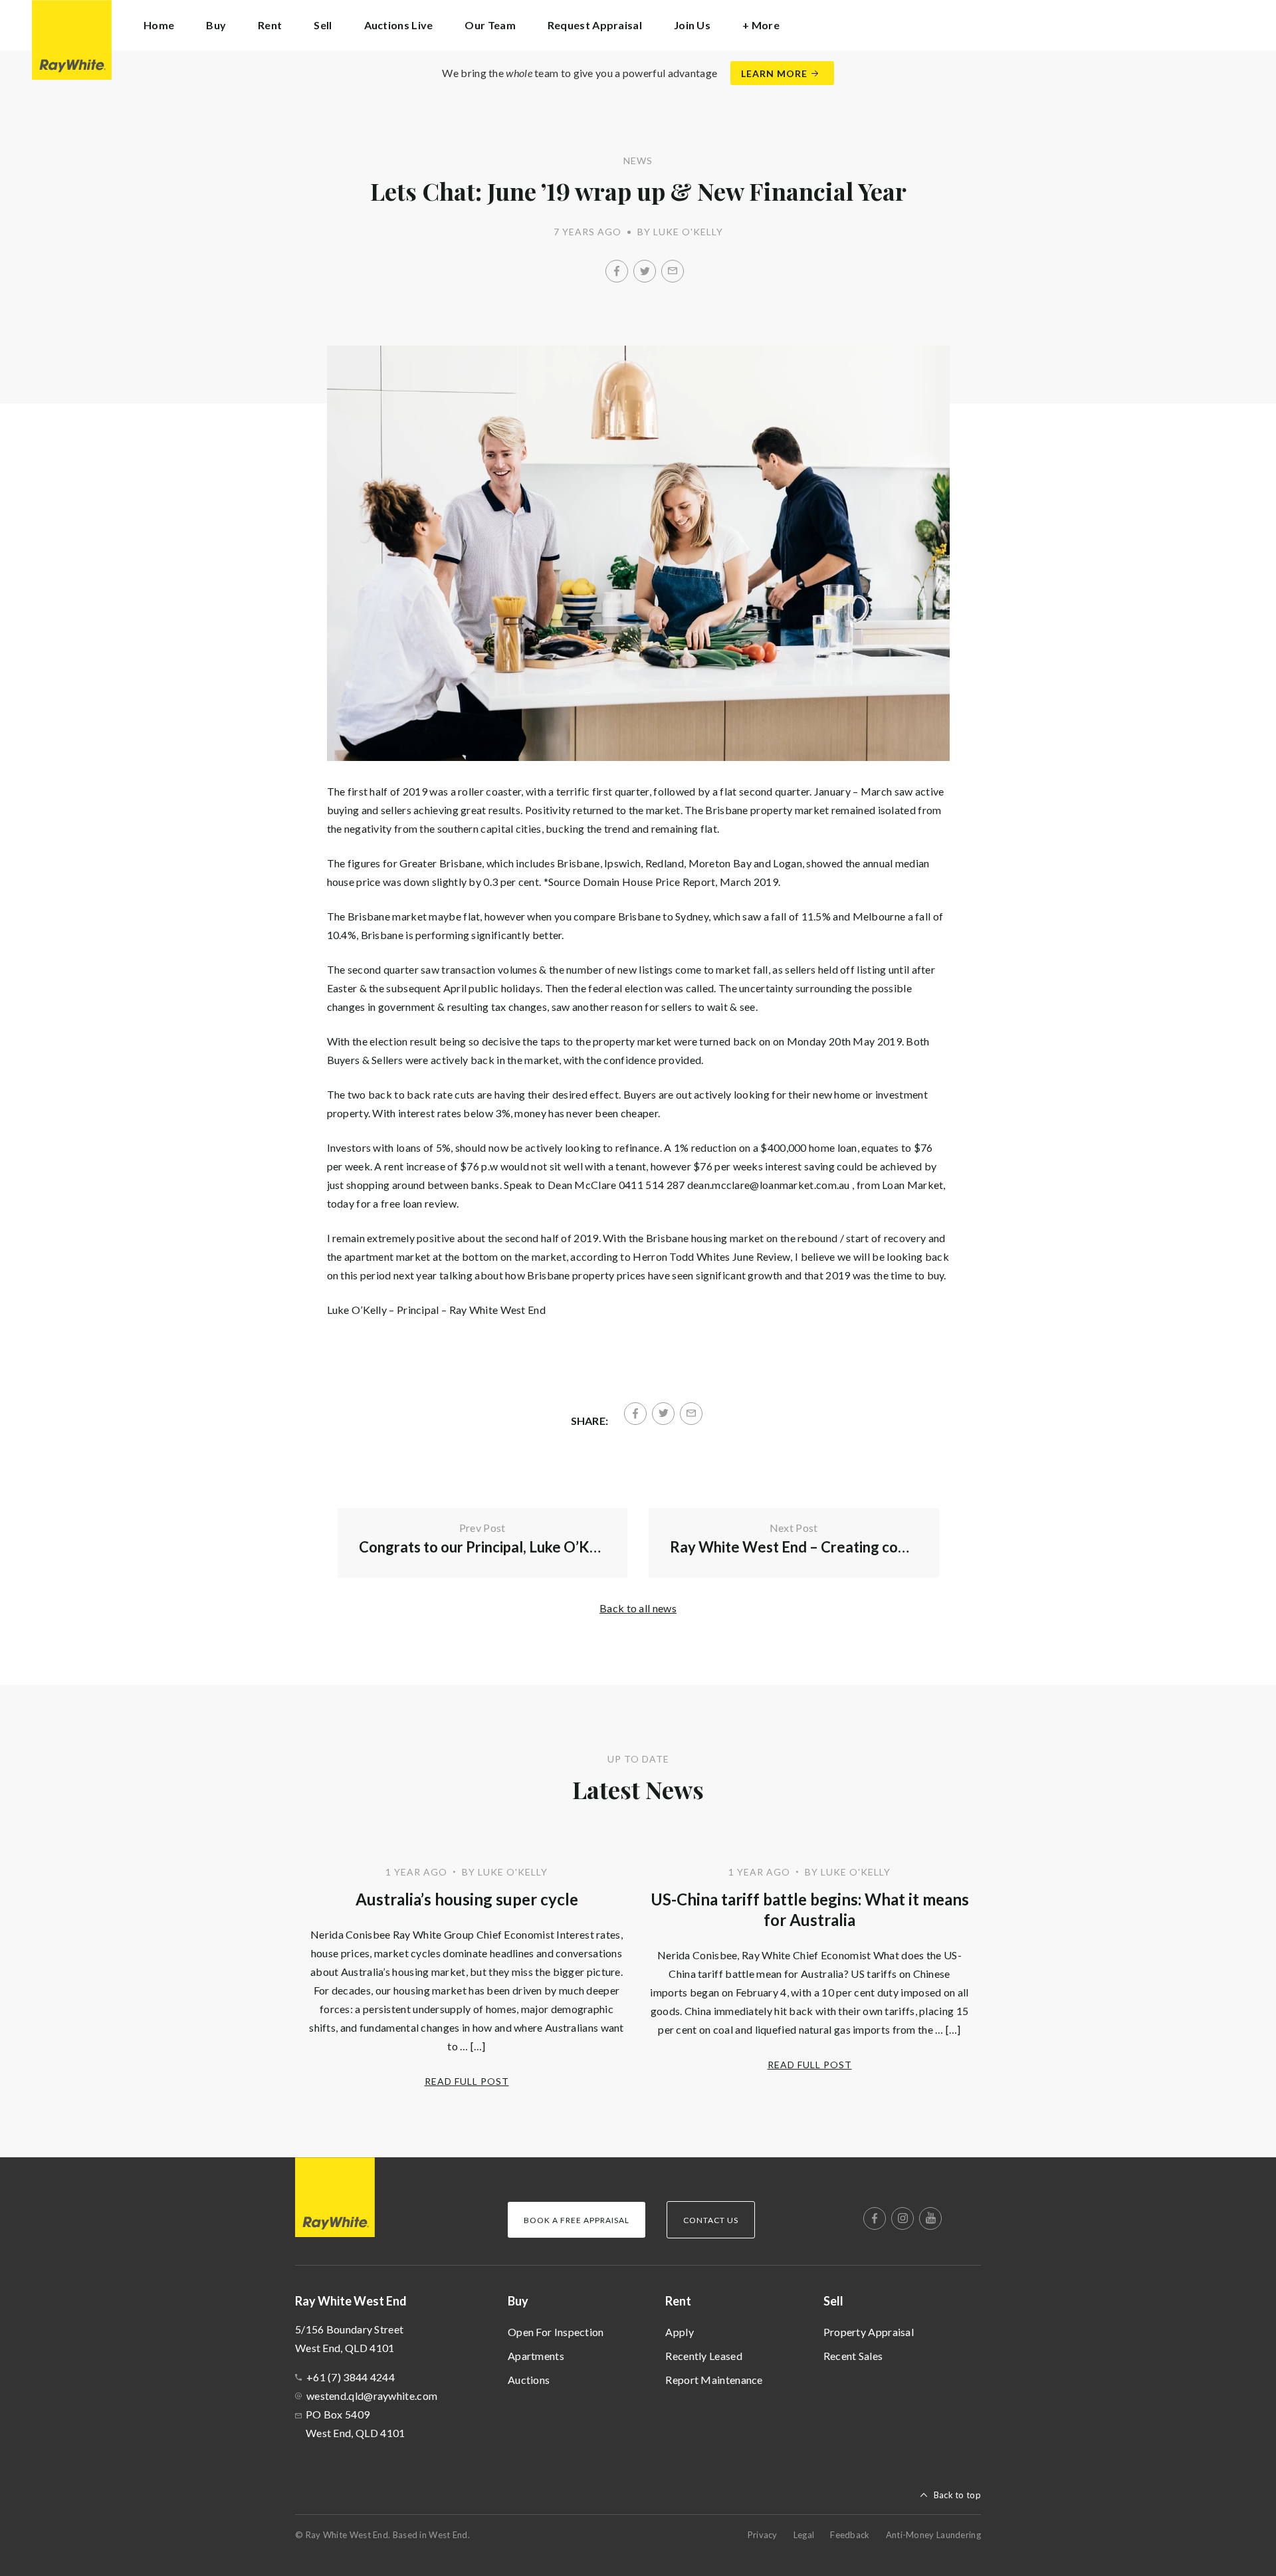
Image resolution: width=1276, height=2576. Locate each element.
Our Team (490, 25)
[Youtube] (930, 2218)
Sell (833, 2301)
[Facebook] (617, 271)
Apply (680, 2332)
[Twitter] (645, 271)
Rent (678, 2301)
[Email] (673, 271)
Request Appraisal (595, 25)
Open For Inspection (556, 2332)
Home (159, 25)
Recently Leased (704, 2356)
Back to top (957, 2495)
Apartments (536, 2356)
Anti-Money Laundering (933, 2535)
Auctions (529, 2380)
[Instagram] (903, 2218)
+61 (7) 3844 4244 (351, 2377)
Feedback (850, 2535)
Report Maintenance (714, 2380)
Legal (804, 2535)
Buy (518, 2301)
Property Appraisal (869, 2332)
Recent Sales (853, 2356)
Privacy (763, 2535)
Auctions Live (399, 25)
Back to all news (638, 1608)
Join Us (692, 25)
